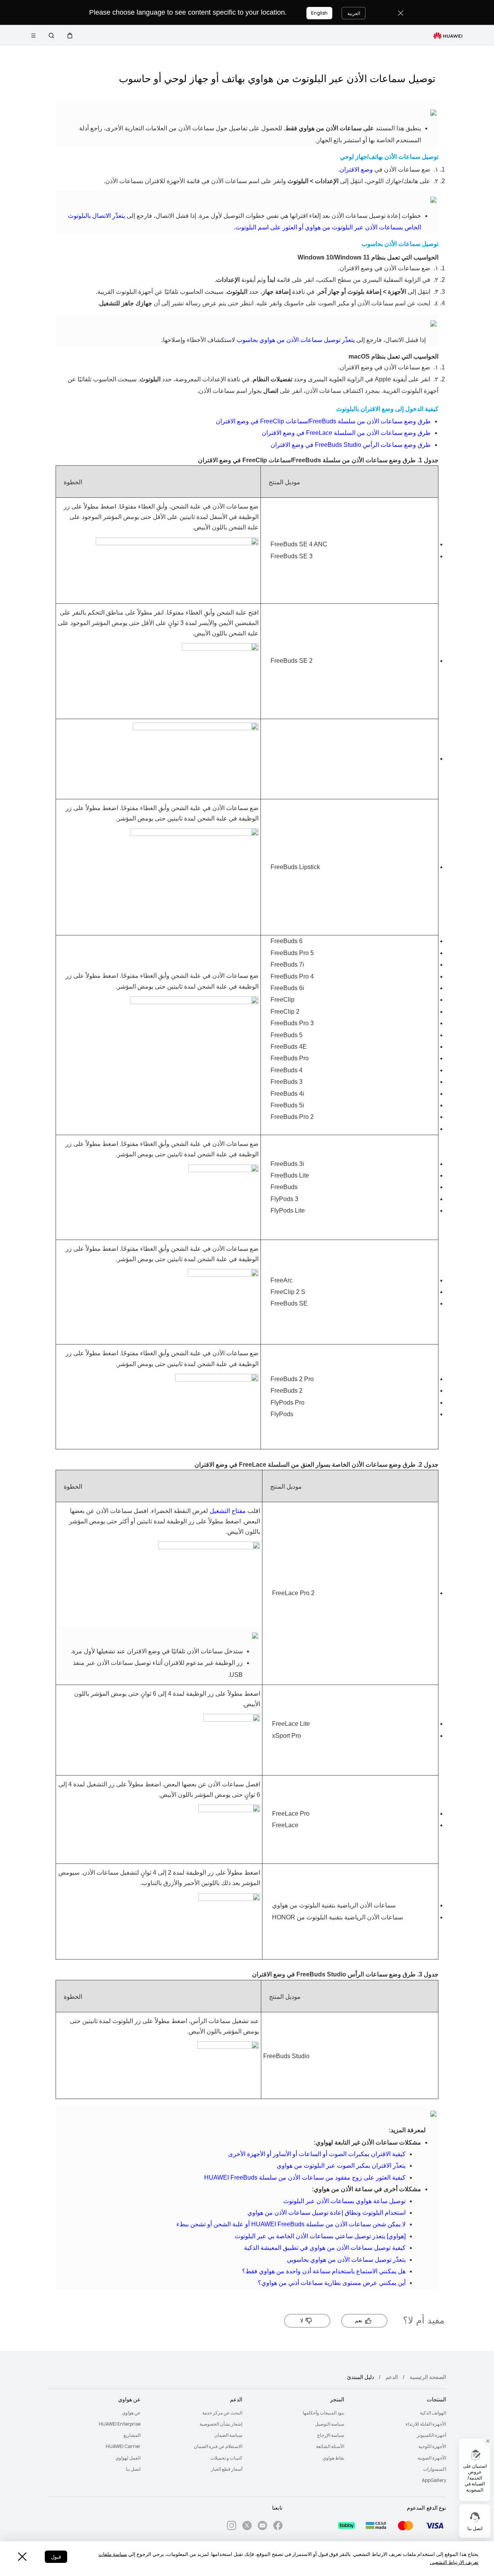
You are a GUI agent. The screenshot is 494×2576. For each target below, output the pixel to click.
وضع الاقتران (356, 169)
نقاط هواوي (333, 2458)
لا (302, 2321)
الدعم (392, 2377)
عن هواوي (131, 2413)
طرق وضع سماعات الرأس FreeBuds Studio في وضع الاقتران (351, 445)
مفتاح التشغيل (228, 1511)
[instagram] (232, 2527)
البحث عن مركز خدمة (222, 2413)
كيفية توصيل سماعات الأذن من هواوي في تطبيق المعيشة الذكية (325, 2248)
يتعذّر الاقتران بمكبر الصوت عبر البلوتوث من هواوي (341, 2166)
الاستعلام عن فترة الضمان (218, 2446)
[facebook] (278, 2527)
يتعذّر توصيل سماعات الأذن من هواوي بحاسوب (296, 340)
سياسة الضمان (228, 2435)
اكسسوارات (435, 2469)
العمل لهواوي (128, 2458)
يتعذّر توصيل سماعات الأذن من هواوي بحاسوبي (346, 2260)
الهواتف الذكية (433, 2413)
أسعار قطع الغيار (227, 2469)
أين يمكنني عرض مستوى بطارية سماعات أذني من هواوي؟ (332, 2283)
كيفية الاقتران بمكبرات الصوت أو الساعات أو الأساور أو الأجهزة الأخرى (317, 2154)
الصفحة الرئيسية (428, 2377)
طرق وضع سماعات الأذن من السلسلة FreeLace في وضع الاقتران (346, 433)
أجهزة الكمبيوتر (431, 2435)
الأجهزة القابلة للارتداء (426, 2424)
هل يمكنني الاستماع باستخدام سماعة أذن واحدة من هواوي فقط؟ (324, 2271)
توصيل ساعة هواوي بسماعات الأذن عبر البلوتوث (344, 2201)
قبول (56, 2557)
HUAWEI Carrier (123, 2446)
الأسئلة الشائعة (330, 2446)
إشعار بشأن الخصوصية (221, 2424)
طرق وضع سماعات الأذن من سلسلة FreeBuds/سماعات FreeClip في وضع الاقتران (323, 421)
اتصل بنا (133, 2469)
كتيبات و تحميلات (226, 2458)
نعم (359, 2321)
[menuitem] (400, 2413)
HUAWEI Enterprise (120, 2424)
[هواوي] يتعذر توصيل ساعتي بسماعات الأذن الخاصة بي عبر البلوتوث (320, 2236)
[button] (70, 35)
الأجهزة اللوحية (432, 2446)
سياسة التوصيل (330, 2424)
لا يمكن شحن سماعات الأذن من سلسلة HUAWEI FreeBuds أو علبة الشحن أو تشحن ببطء (291, 2224)
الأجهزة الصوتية (432, 2458)
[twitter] (247, 2527)
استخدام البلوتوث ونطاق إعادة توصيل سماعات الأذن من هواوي (327, 2213)
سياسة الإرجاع (331, 2435)
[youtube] (262, 2527)
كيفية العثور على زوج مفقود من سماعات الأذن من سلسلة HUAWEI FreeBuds (305, 2178)
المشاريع (132, 2435)
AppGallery (434, 2480)
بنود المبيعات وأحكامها (323, 2413)
